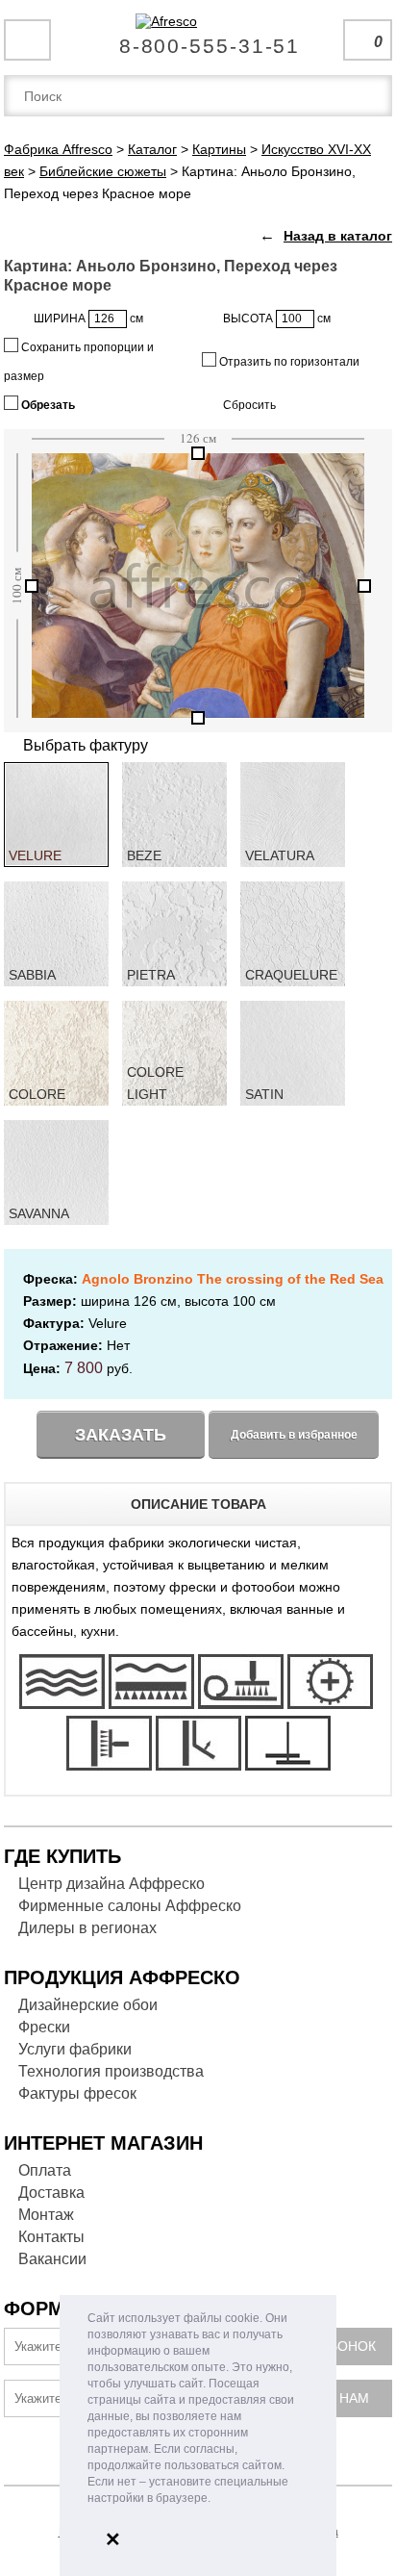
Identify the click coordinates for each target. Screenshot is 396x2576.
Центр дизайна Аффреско (111, 1884)
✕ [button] (113, 2539)
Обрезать (47, 405)
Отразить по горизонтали (288, 362)
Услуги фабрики (75, 2049)
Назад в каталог (338, 236)
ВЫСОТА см (277, 319)
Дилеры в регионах (87, 1928)
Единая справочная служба (198, 38)
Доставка (51, 2193)
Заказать (121, 1435)
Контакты (51, 2237)
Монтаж (46, 2215)
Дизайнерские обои (88, 2005)
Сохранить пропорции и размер (79, 362)
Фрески (44, 2027)
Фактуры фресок (77, 2093)
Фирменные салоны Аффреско (130, 1906)
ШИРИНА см (88, 319)
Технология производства (111, 2071)
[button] (216, 2499)
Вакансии (52, 2259)
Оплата (45, 2170)
